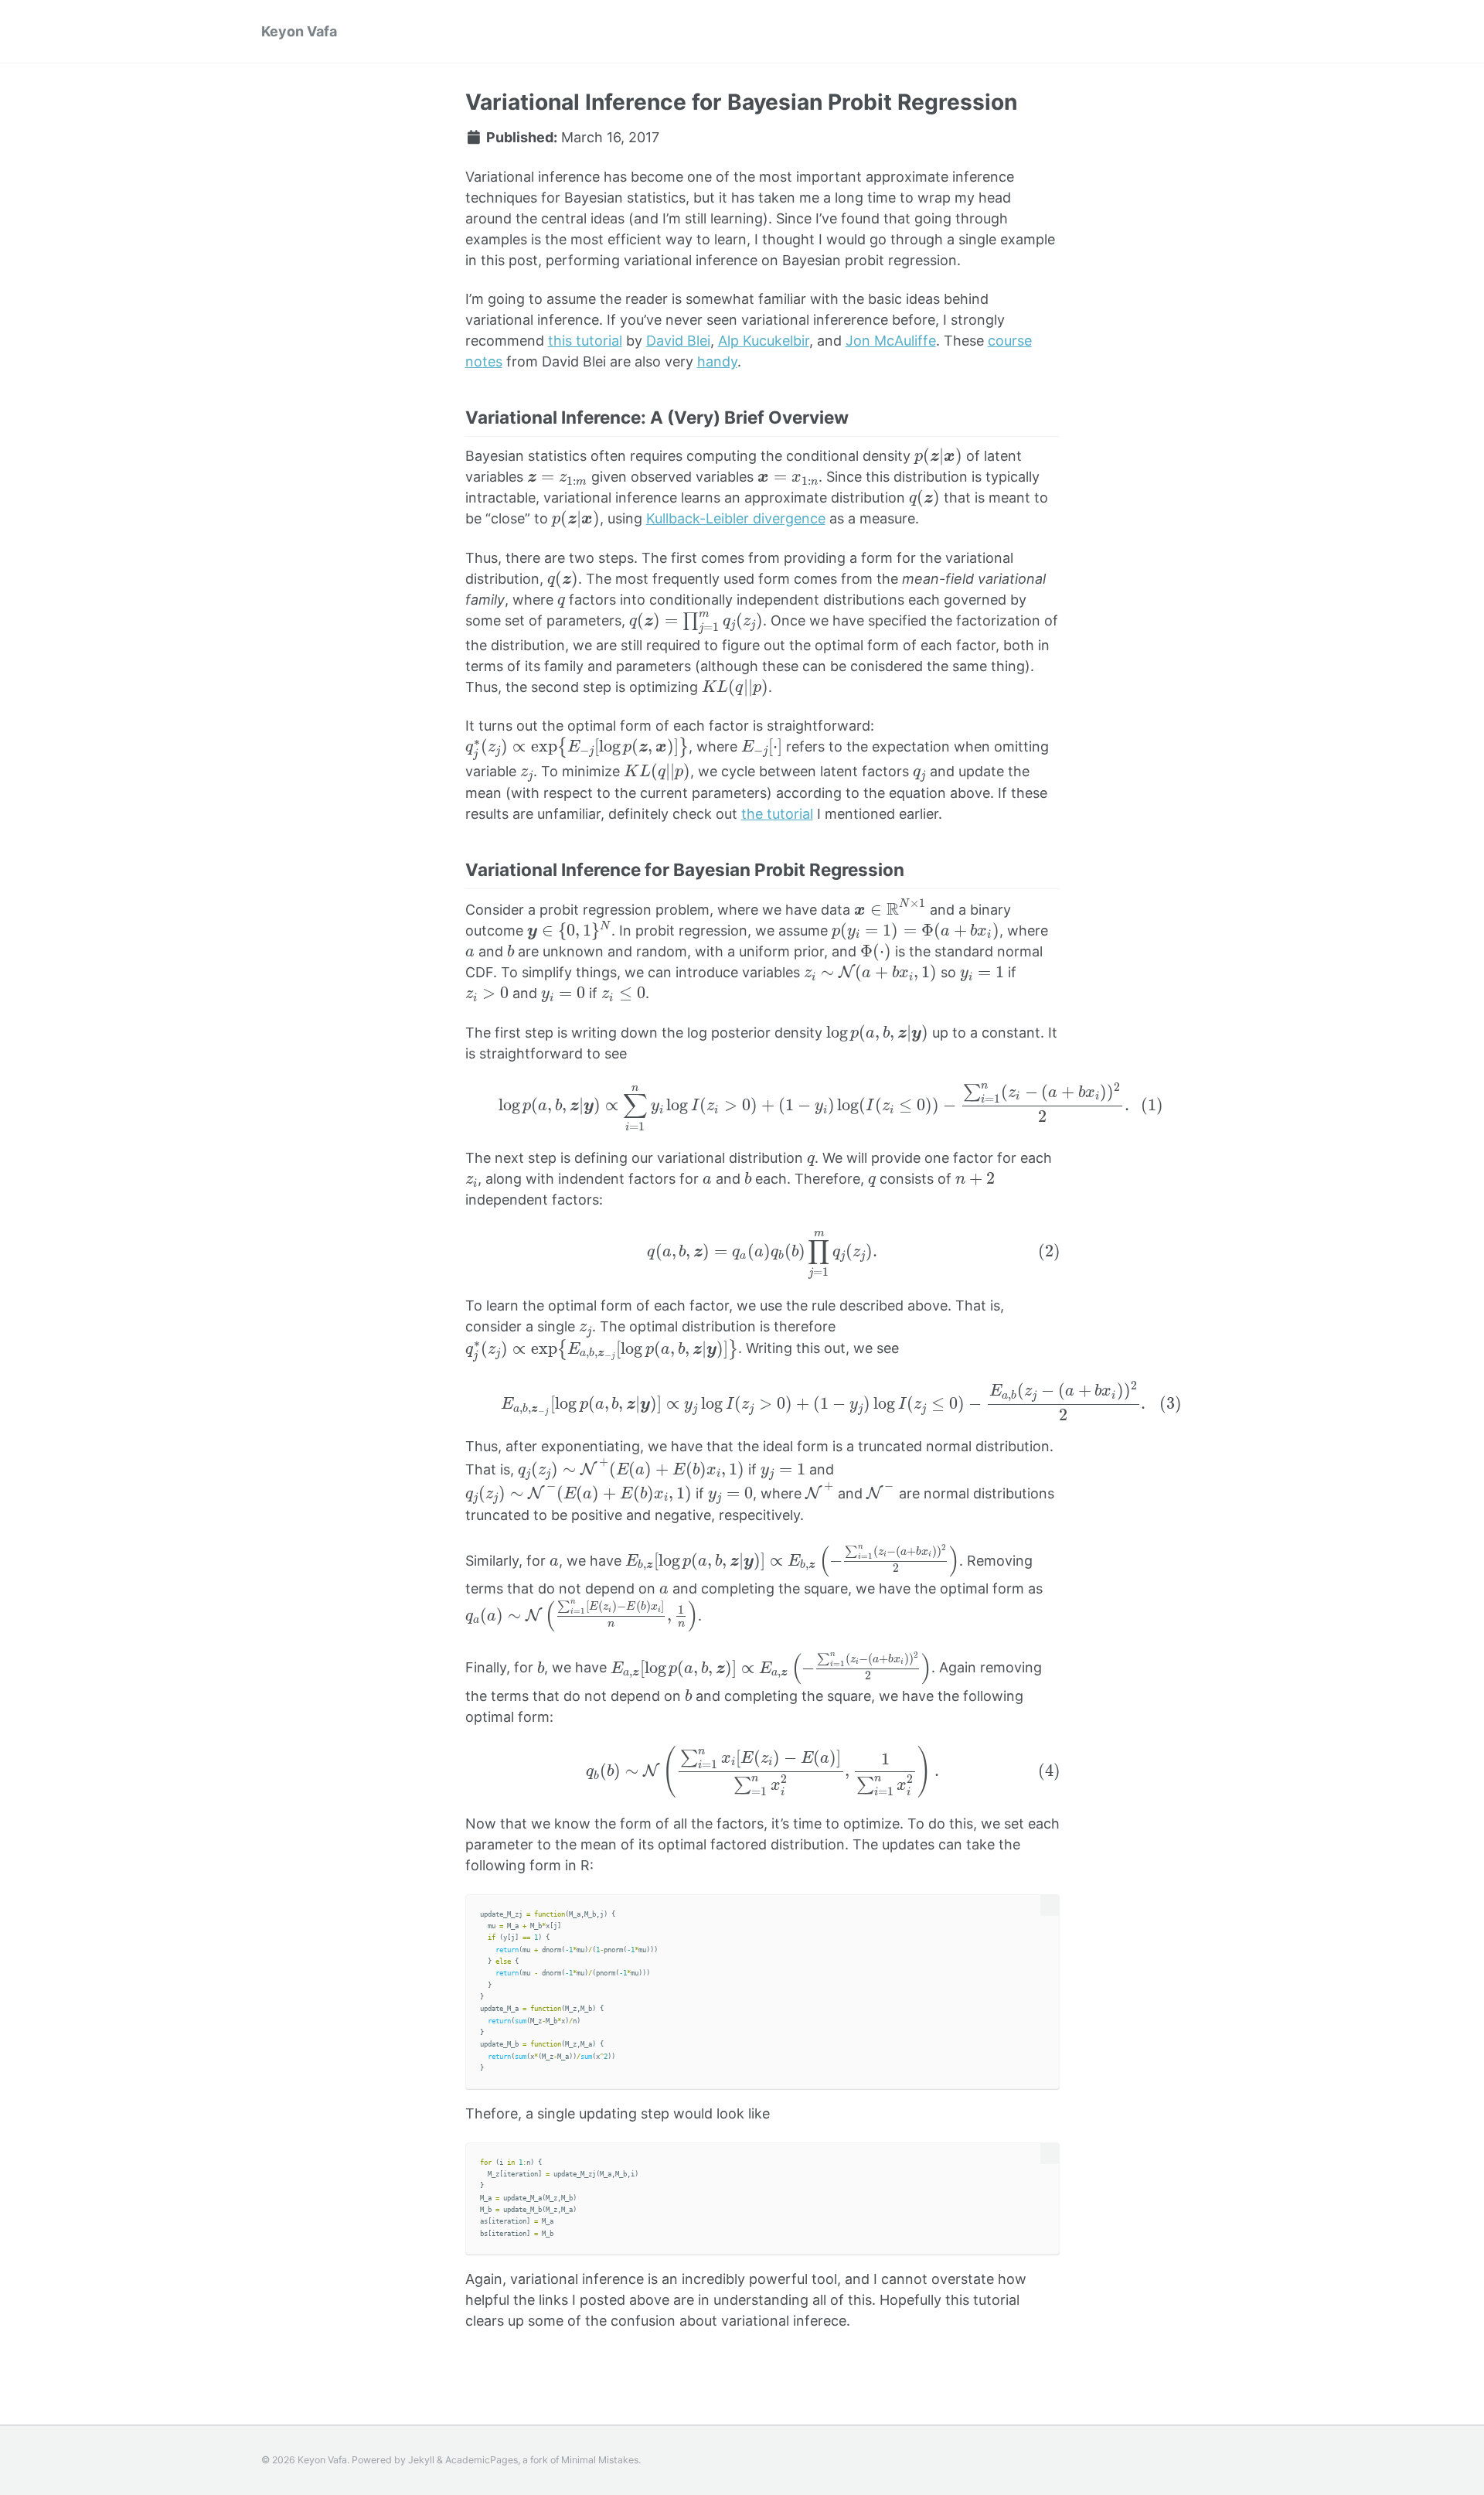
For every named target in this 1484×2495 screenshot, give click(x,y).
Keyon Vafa (299, 31)
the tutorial (777, 814)
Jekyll (421, 2460)
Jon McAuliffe (891, 341)
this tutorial (585, 341)
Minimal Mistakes (600, 2460)
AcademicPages (482, 2460)
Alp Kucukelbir (764, 341)
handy (717, 361)
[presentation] (938, 457)
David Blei (678, 341)
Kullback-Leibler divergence (736, 518)
